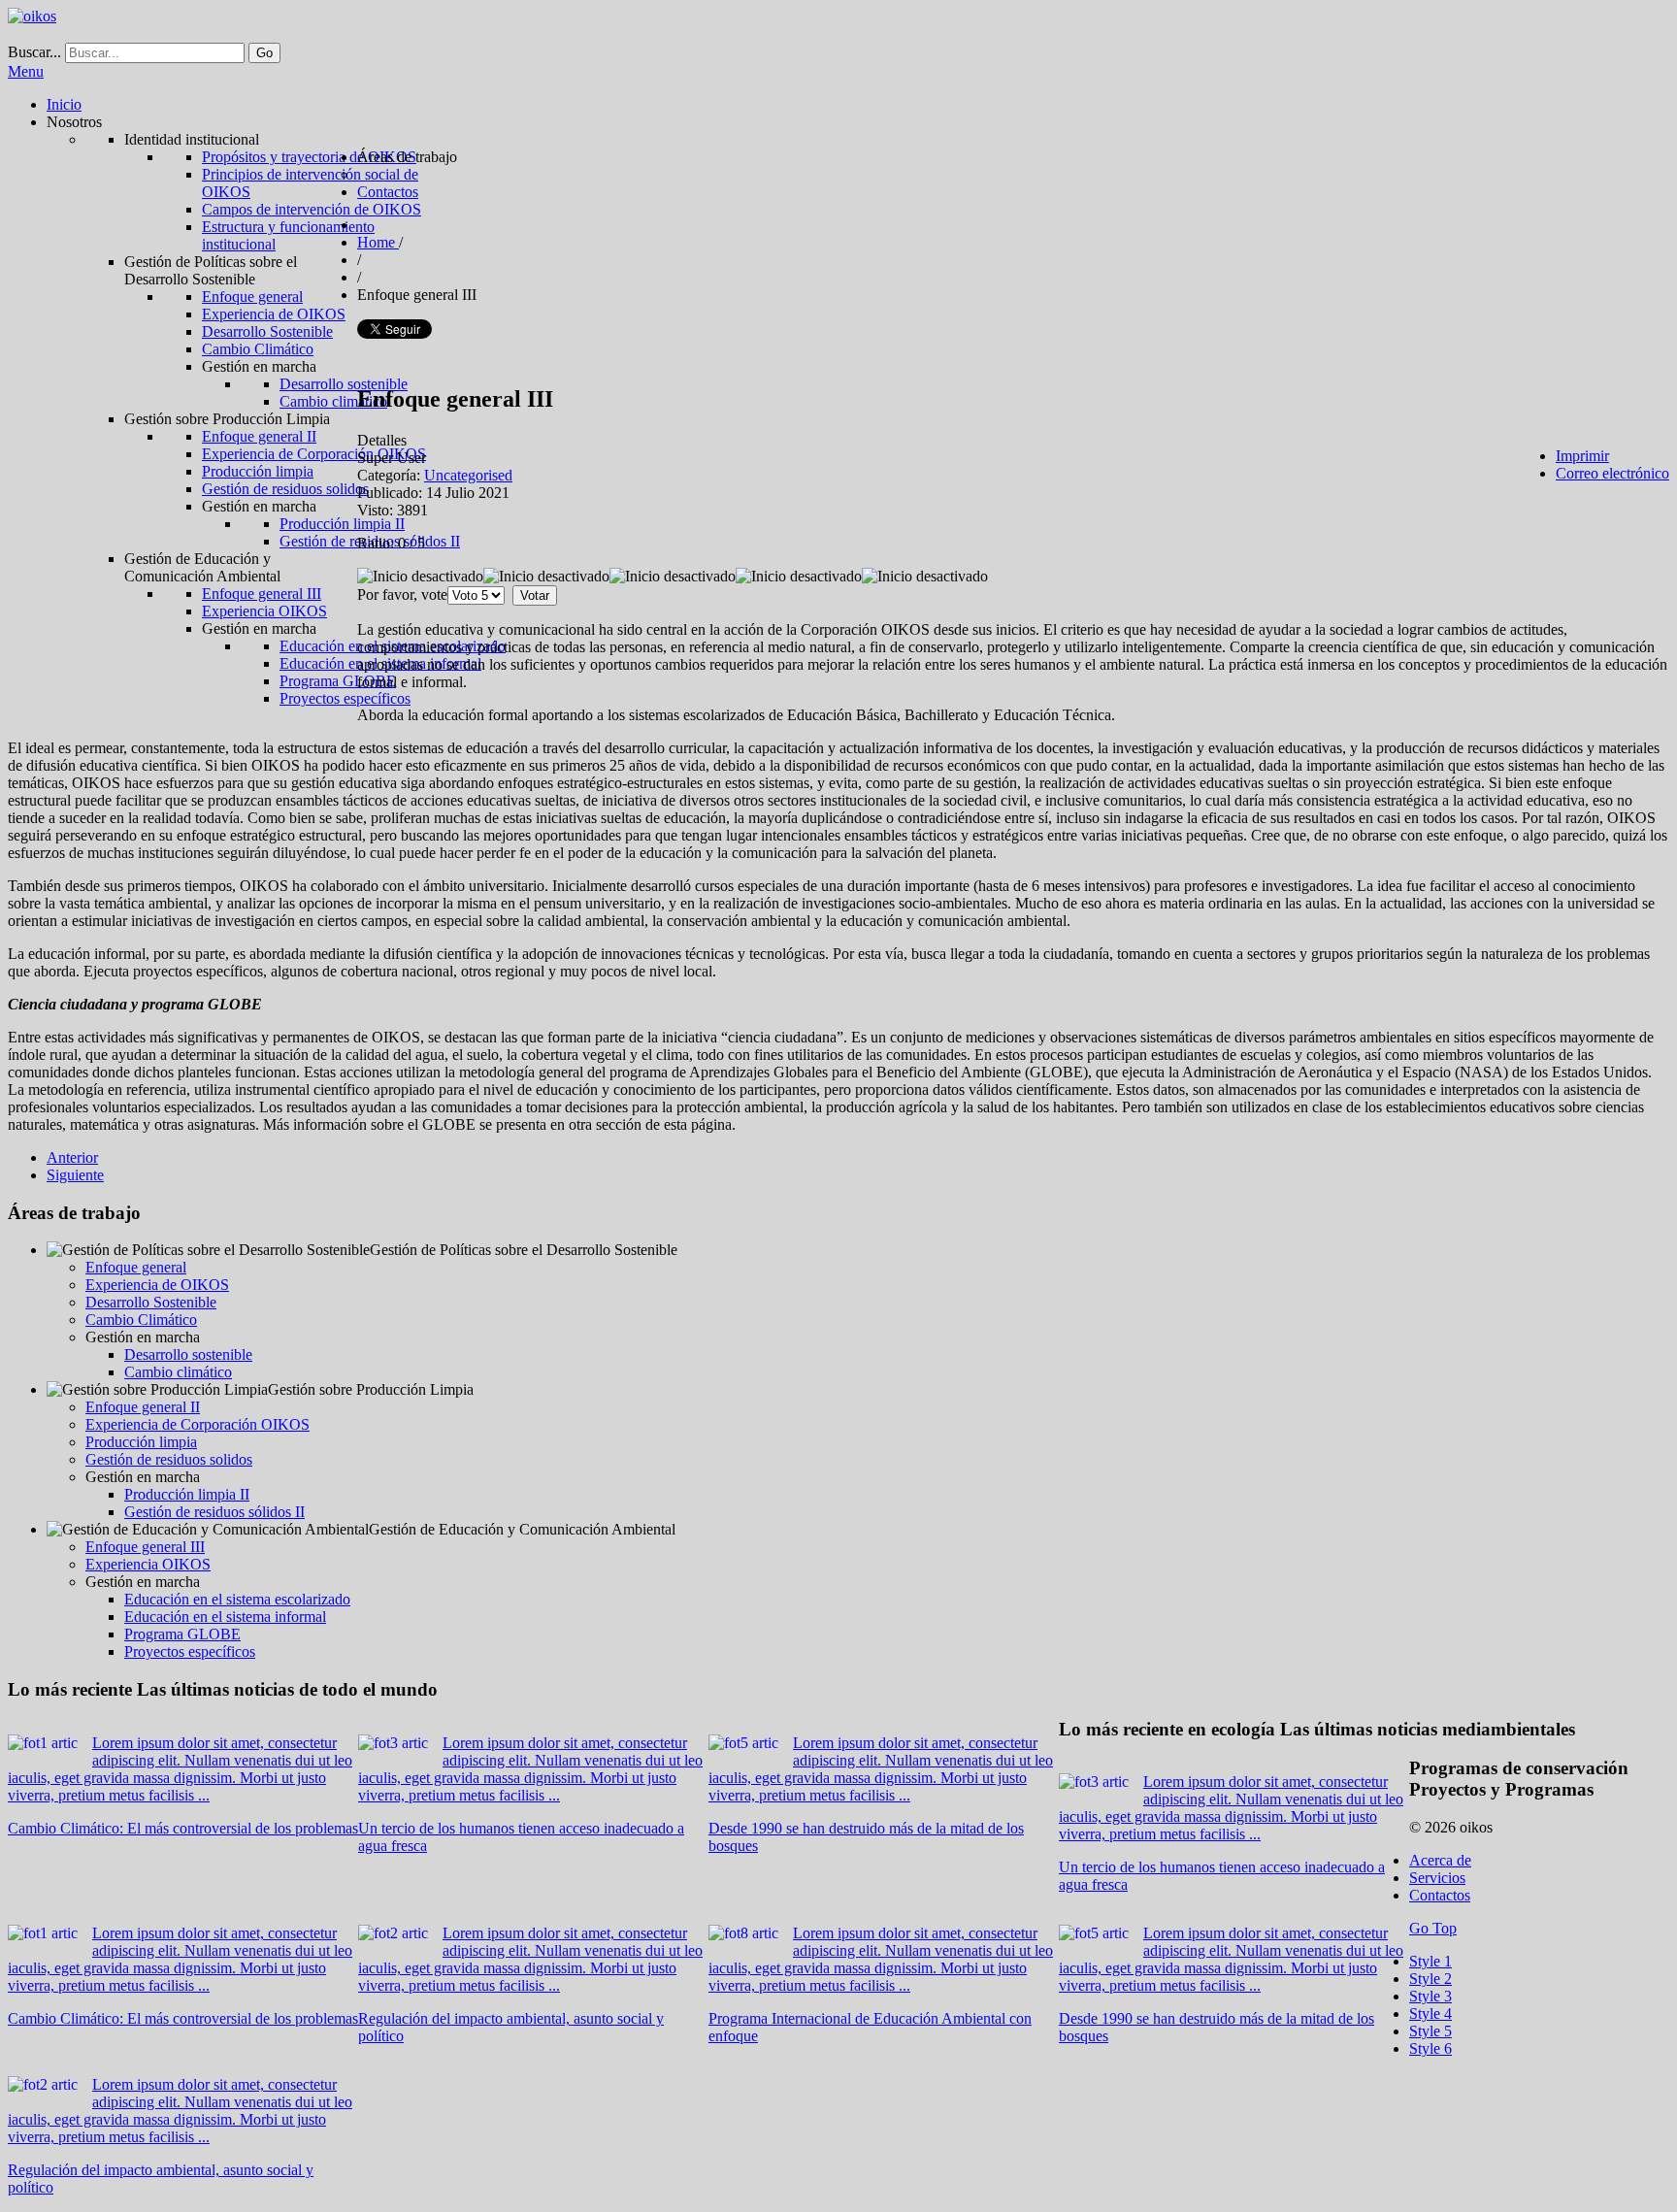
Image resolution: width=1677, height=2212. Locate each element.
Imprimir (1582, 456)
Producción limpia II (187, 1494)
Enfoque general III (145, 1547)
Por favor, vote (402, 594)
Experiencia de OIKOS (157, 1285)
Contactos (1440, 1895)
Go (264, 53)
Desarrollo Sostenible (151, 1302)
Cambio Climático (141, 1320)
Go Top (1433, 1928)
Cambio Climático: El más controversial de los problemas (183, 1828)
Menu (26, 71)
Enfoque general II (143, 1407)
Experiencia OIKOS (148, 1564)
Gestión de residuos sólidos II (214, 1512)
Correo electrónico (1612, 473)
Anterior (72, 1157)
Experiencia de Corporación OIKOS (197, 1424)
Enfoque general (136, 1267)
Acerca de (1440, 1860)
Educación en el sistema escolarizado (237, 1599)
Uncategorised (468, 475)
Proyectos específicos (190, 1651)
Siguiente (75, 1175)
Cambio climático (178, 1372)
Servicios (1437, 1878)
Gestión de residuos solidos (169, 1459)
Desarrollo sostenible (188, 1354)
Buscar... (34, 52)
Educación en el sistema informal (225, 1617)
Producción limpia (141, 1442)
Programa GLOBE (182, 1634)
